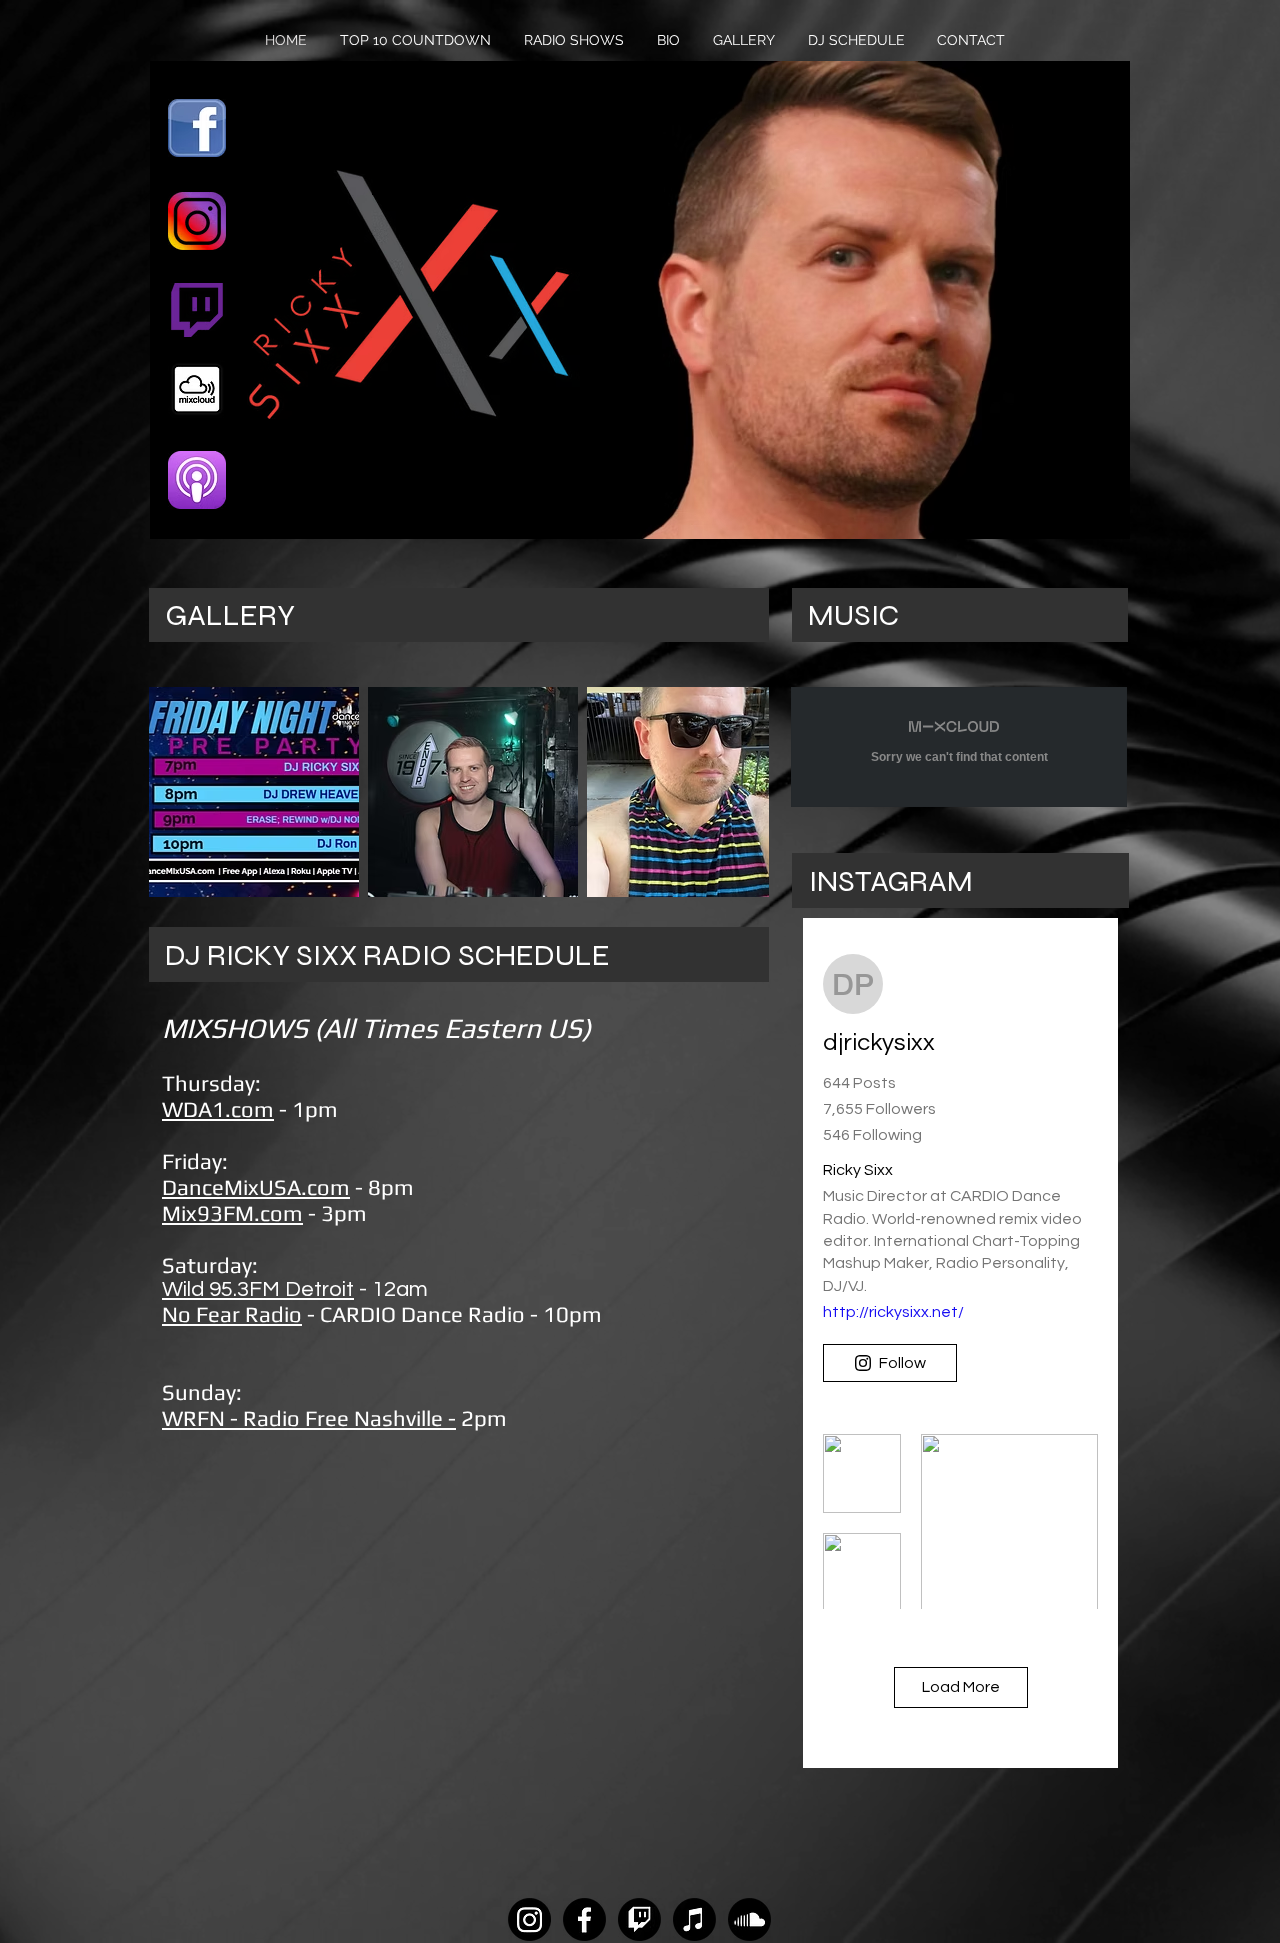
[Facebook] (584, 1919)
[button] (254, 792)
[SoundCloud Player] (959, 747)
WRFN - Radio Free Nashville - (309, 1418)
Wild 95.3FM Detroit (258, 1289)
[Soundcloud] (749, 1919)
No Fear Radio (232, 1314)
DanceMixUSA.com (256, 1187)
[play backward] (174, 792)
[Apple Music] (694, 1919)
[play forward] (744, 792)
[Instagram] (529, 1919)
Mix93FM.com (232, 1213)
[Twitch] (639, 1919)
